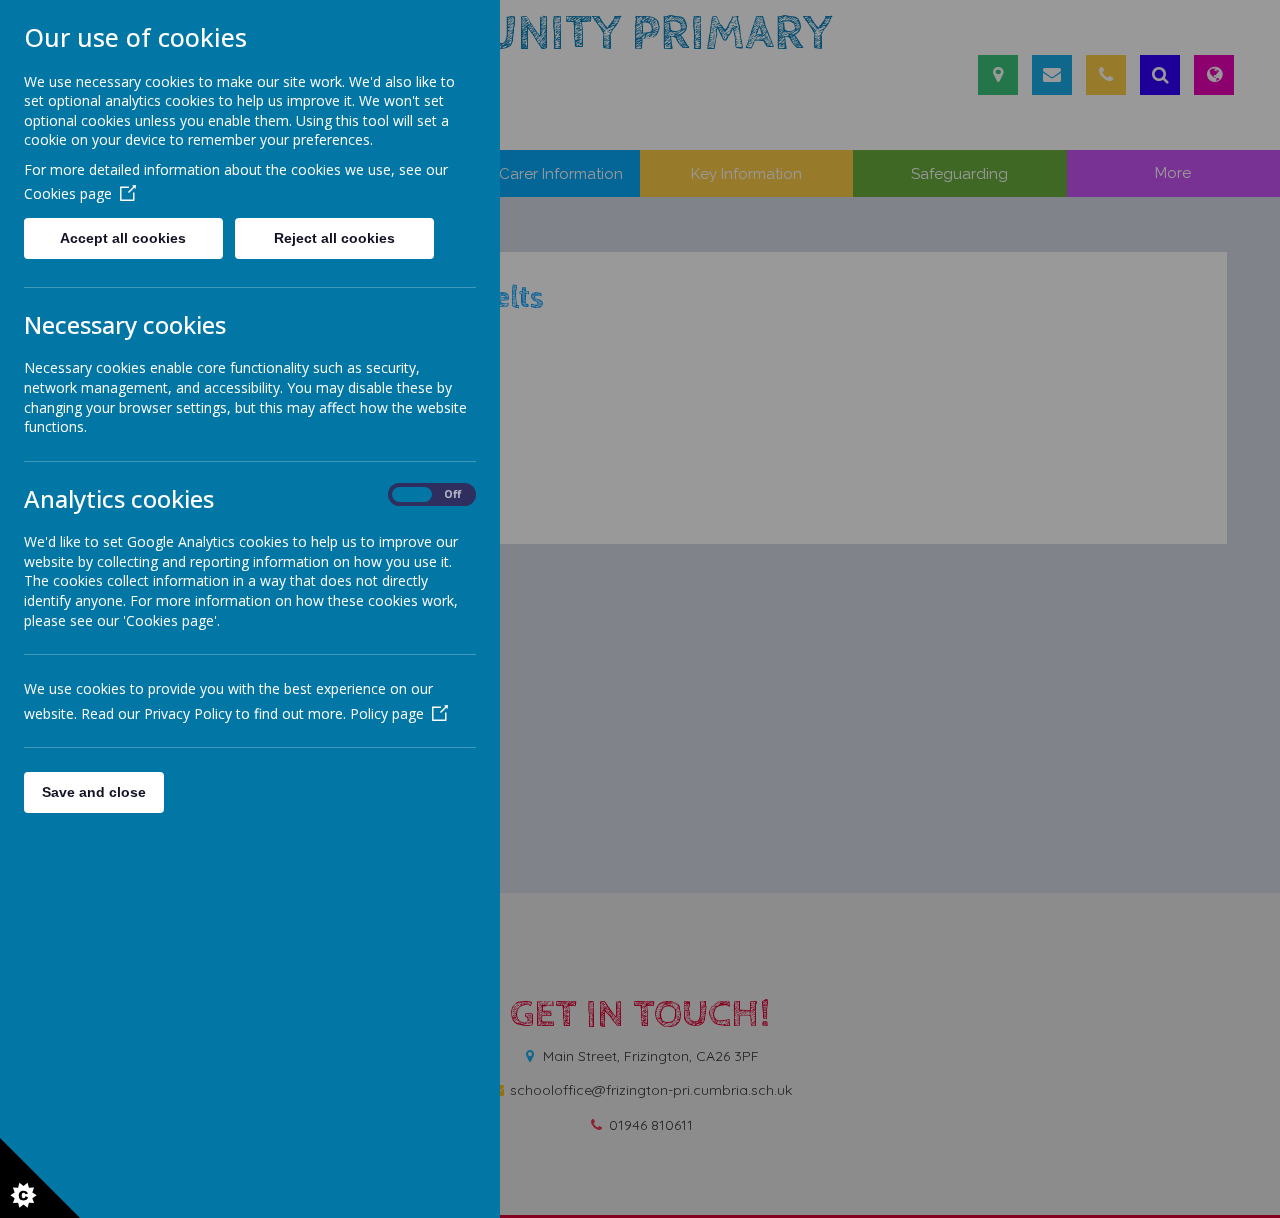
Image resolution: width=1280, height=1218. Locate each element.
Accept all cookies (123, 238)
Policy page (387, 713)
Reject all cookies (334, 238)
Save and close (94, 792)
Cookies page (68, 193)
